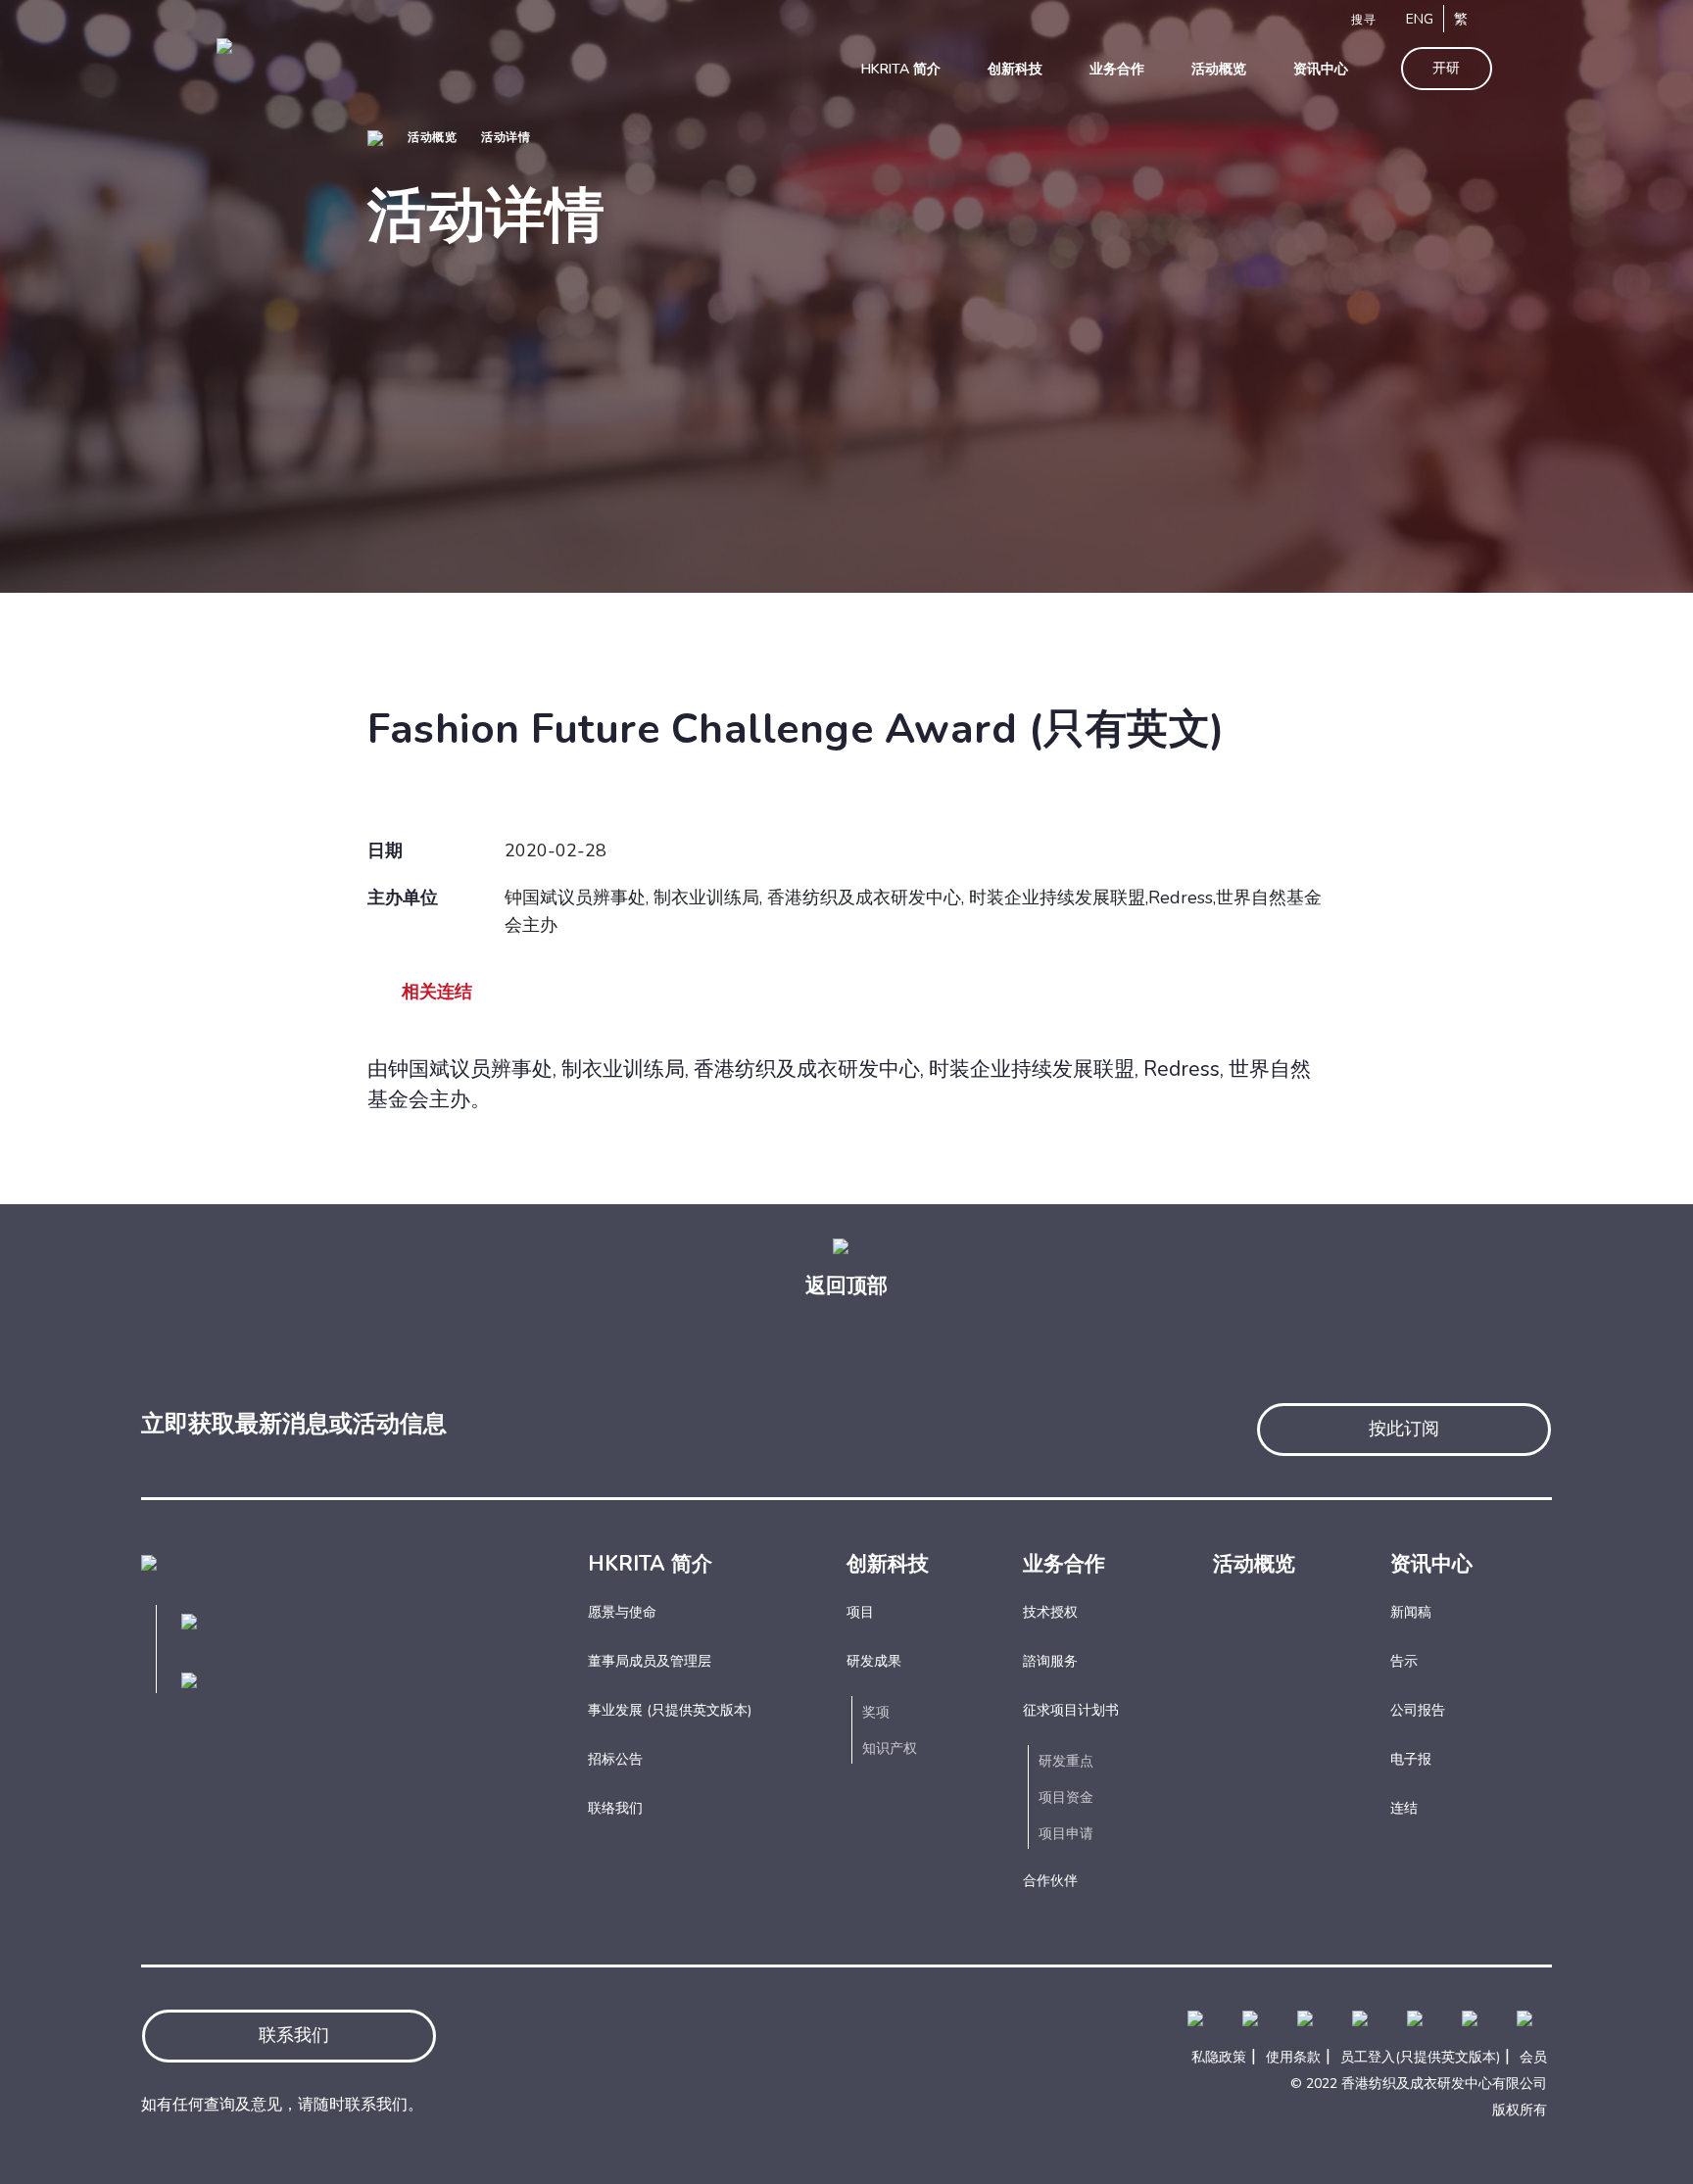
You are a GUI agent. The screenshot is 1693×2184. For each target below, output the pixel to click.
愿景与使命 (622, 1612)
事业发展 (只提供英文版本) (670, 1710)
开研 (1447, 68)
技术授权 (1050, 1612)
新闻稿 (1411, 1612)
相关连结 (437, 992)
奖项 (876, 1712)
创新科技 (888, 1564)
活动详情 (506, 137)
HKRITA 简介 (650, 1564)
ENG (1420, 19)
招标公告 (615, 1759)
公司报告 (1418, 1710)
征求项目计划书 (1071, 1710)
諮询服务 (1050, 1661)
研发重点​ (1066, 1761)
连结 (1404, 1808)
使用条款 (1293, 2057)
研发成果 (874, 1661)
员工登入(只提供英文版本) (1420, 2057)
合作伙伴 (1050, 1881)
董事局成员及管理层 (650, 1661)
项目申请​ (1066, 1834)
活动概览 (432, 137)
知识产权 (890, 1748)
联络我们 (615, 1808)
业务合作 (1064, 1564)
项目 (860, 1612)
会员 (1533, 2057)
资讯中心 (1431, 1564)
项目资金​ (1066, 1797)
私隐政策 (1219, 2057)
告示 (1404, 1661)
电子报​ (1411, 1759)
